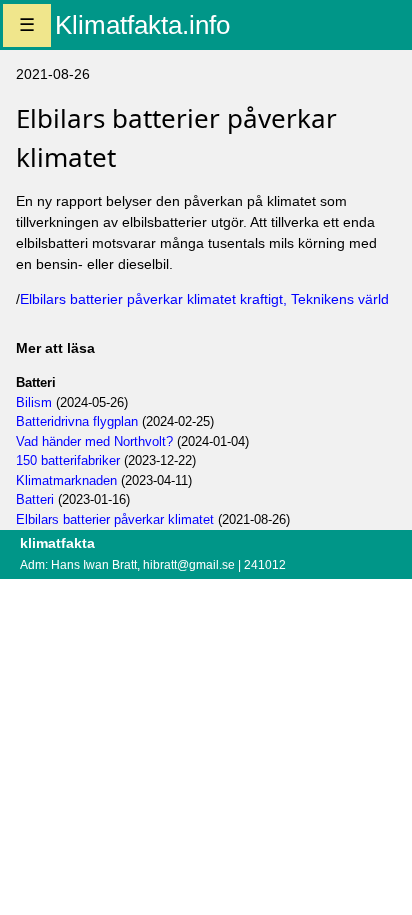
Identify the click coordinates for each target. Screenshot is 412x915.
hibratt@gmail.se (189, 565)
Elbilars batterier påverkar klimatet (115, 519)
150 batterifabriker (68, 460)
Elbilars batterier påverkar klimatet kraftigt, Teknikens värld (204, 299)
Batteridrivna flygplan (77, 421)
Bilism (34, 402)
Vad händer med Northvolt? (94, 441)
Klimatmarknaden (66, 480)
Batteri (35, 499)
